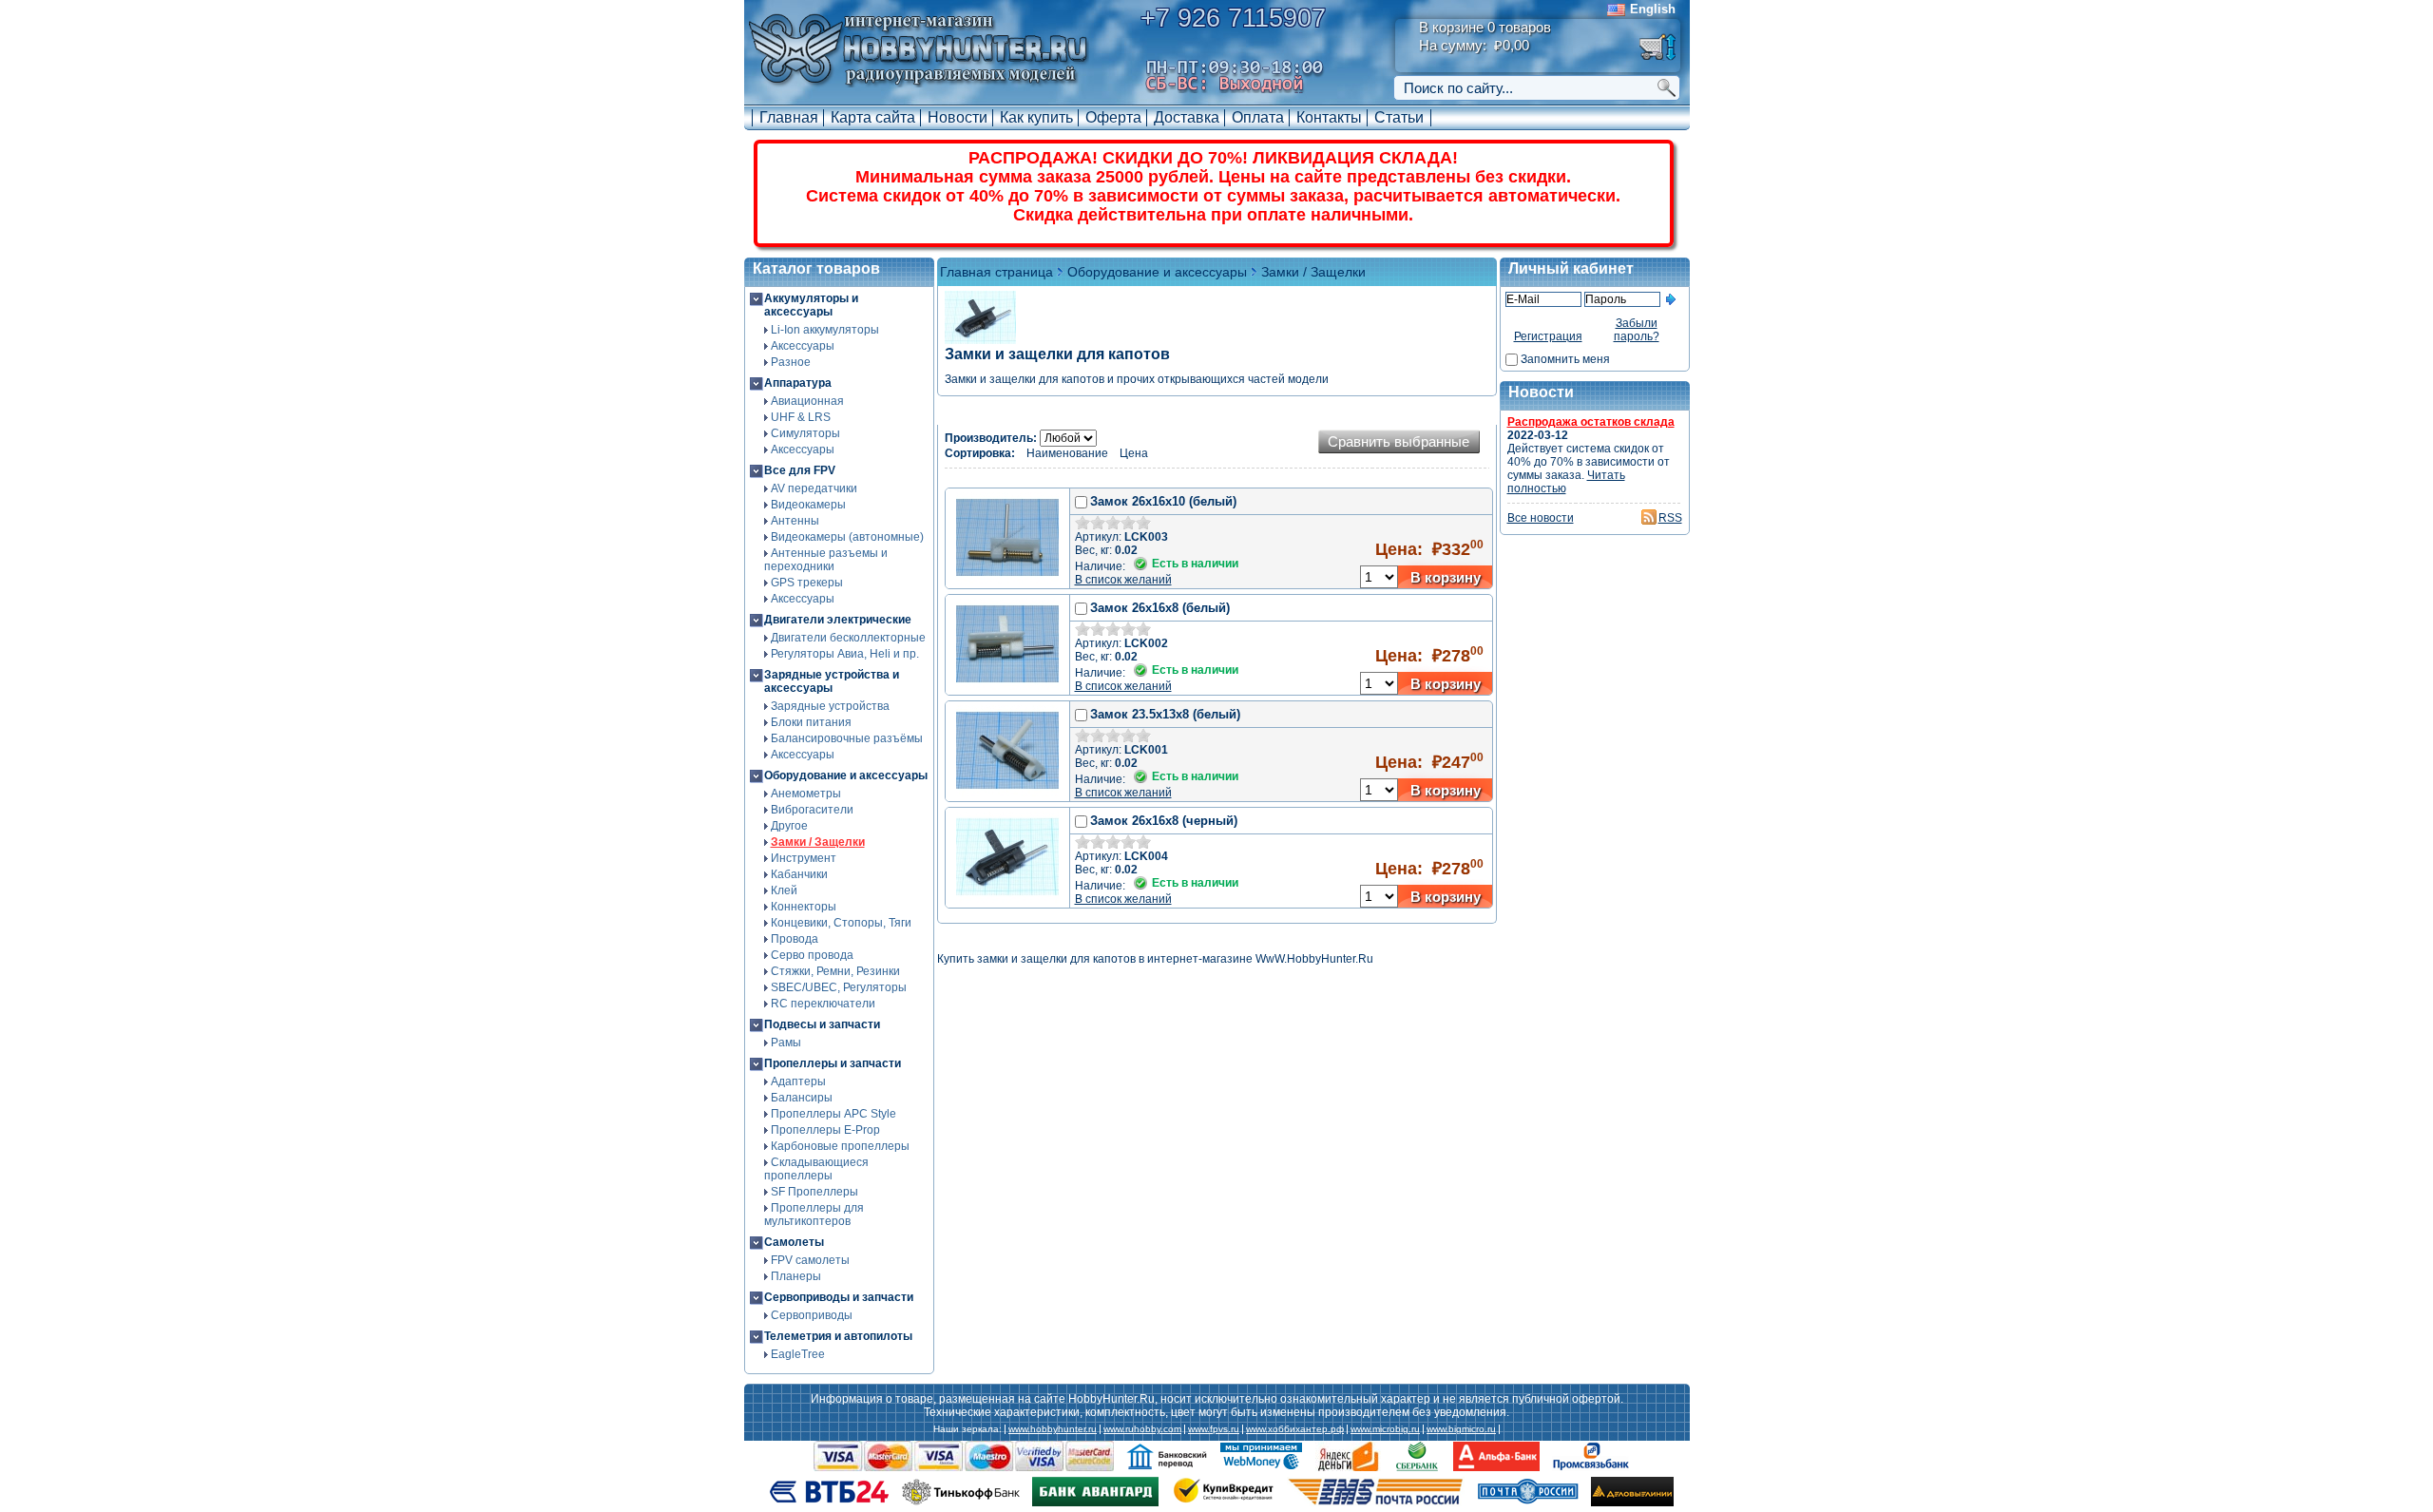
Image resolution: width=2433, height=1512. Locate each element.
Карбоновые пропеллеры (840, 1146)
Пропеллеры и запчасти (833, 1063)
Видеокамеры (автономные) (847, 537)
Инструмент (804, 858)
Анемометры (806, 794)
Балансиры (802, 1098)
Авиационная (807, 401)
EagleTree (798, 1354)
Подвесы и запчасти (822, 1024)
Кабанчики (799, 874)
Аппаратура (798, 383)
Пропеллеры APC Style (833, 1114)
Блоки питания (811, 722)
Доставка (1187, 117)
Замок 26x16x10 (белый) (1163, 501)
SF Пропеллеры (814, 1192)
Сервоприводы (812, 1315)
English (1653, 9)
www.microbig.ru (1385, 1429)
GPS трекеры (807, 583)
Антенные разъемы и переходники (826, 560)
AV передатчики (814, 488)
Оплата (1258, 117)
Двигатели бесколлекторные (848, 638)
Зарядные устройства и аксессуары (832, 681)
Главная (789, 117)
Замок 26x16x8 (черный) (1164, 821)
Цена (1134, 453)
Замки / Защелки (818, 842)
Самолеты (794, 1242)
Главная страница (996, 272)
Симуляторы (805, 433)
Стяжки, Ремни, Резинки (835, 971)
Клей (784, 890)
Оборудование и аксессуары (846, 775)
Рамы (786, 1043)
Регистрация (1548, 336)
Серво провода (812, 955)
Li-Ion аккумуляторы (825, 330)
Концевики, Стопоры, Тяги (841, 923)
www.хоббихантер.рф (1295, 1429)
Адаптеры (798, 1081)
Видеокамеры (808, 505)
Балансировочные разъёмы (847, 738)
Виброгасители (812, 810)
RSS (1670, 518)
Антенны (795, 521)
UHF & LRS (801, 417)
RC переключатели (823, 1004)
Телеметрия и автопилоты (838, 1336)
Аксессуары (803, 346)
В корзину (1446, 577)
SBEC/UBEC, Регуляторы (839, 987)
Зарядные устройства (830, 706)
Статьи (1399, 117)
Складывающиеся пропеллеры (816, 1169)
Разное (791, 362)
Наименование (1067, 453)
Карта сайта (873, 117)
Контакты (1329, 117)
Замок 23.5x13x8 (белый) (1165, 714)
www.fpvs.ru (1214, 1429)
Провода (795, 939)
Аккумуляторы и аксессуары (811, 305)
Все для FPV (800, 470)
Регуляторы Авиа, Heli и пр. (845, 654)
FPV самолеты (810, 1260)
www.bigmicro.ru (1461, 1429)
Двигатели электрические (838, 620)
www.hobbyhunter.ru (1053, 1429)
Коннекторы (804, 907)
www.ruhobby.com (1142, 1429)
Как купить (1036, 117)
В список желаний (1123, 580)
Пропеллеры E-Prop (825, 1130)
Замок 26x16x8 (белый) (1160, 608)
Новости (958, 117)
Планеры (796, 1276)
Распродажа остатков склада (1591, 422)
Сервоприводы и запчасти (839, 1297)
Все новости (1541, 518)
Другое (789, 826)
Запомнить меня (1565, 359)
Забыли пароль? (1637, 330)
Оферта (1113, 117)
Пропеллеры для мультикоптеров (814, 1215)
